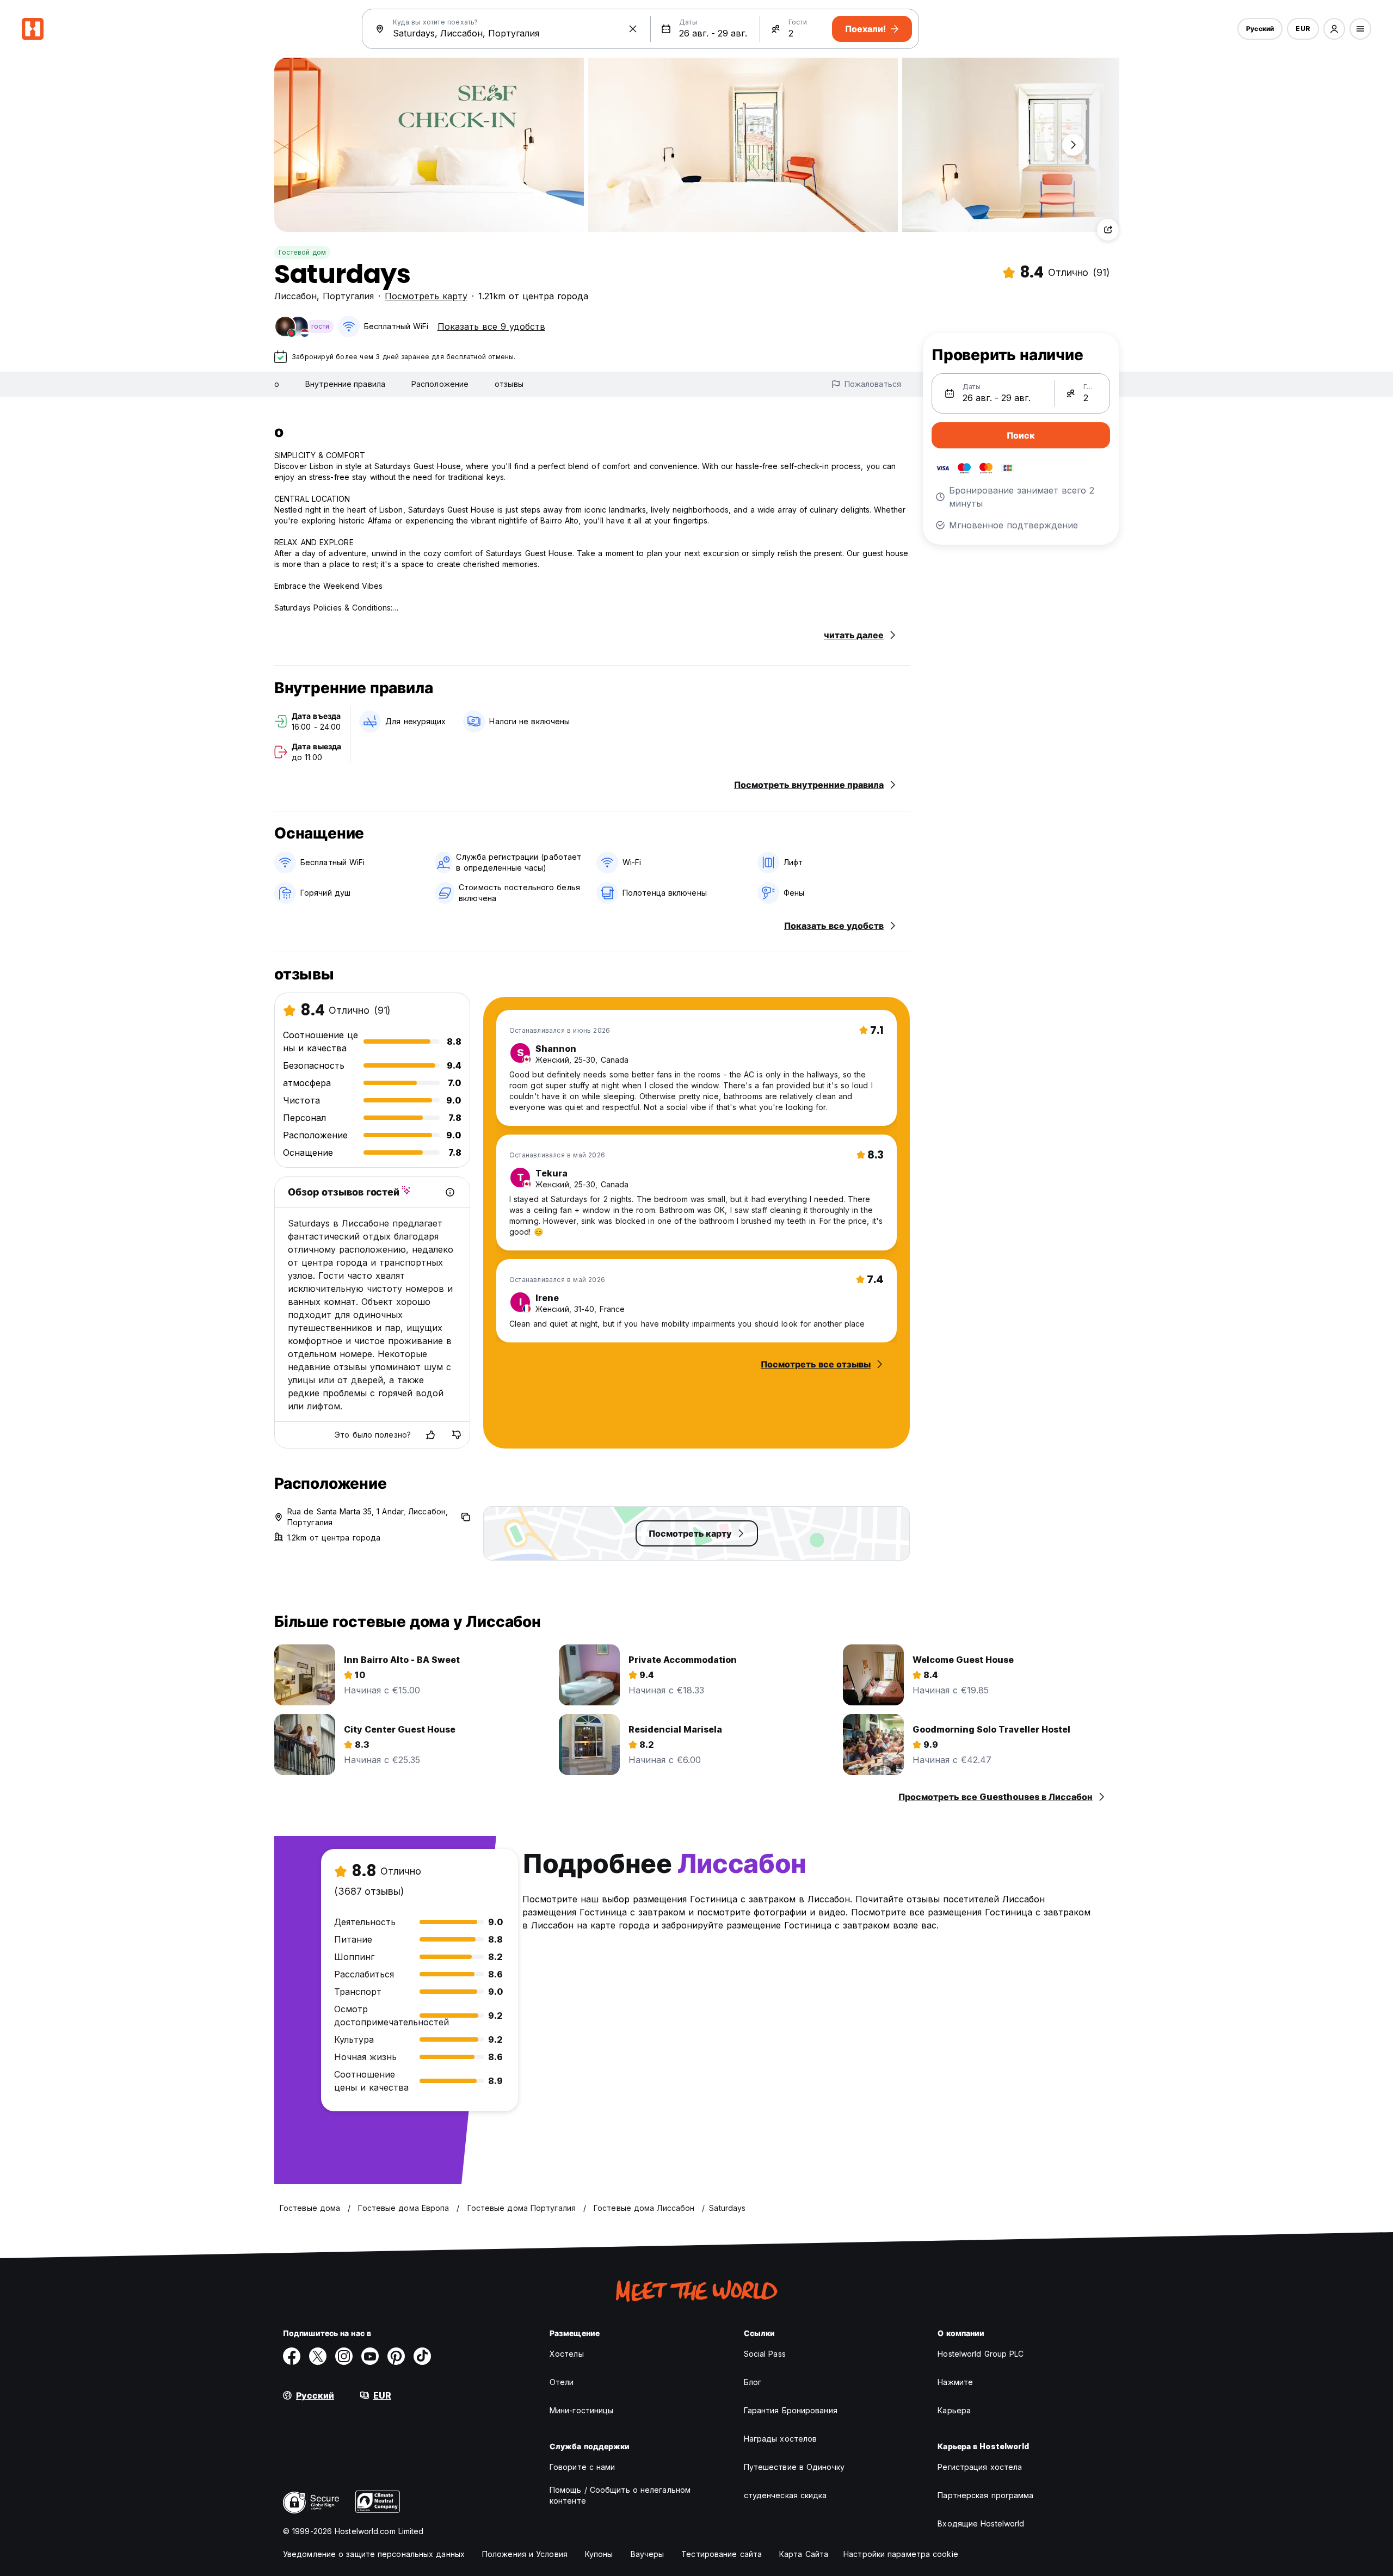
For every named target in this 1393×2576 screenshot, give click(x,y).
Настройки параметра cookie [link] (901, 2554)
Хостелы (567, 2354)
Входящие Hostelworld (981, 2523)
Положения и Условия (525, 2554)
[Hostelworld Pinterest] (396, 2356)
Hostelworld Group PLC (981, 2354)
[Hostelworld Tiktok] (422, 2356)
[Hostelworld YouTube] (370, 2356)
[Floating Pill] (1073, 145)
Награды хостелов (781, 2439)
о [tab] (277, 384)
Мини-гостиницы (581, 2410)
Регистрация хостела (980, 2467)
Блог (753, 2382)
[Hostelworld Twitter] (318, 2356)
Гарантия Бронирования (791, 2410)
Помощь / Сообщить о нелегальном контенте (620, 2495)
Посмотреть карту (426, 296)
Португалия (348, 296)
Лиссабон (295, 296)
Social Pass (765, 2354)
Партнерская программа (985, 2495)
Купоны (599, 2554)
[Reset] (633, 29)
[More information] (450, 1192)
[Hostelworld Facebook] (292, 2356)
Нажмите (955, 2382)
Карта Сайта (804, 2554)
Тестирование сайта (722, 2554)
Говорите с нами (583, 2467)
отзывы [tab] (509, 384)
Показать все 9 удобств (491, 326)
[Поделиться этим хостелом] (1108, 230)
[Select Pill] (1334, 29)
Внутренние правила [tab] (345, 384)
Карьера (954, 2410)
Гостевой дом (302, 252)
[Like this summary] (430, 1435)
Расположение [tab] (440, 384)
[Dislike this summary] (457, 1435)
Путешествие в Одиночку (794, 2467)
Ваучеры (648, 2554)
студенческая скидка (785, 2495)
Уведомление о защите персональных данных (374, 2554)
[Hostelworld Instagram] (344, 2356)
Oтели (562, 2382)
